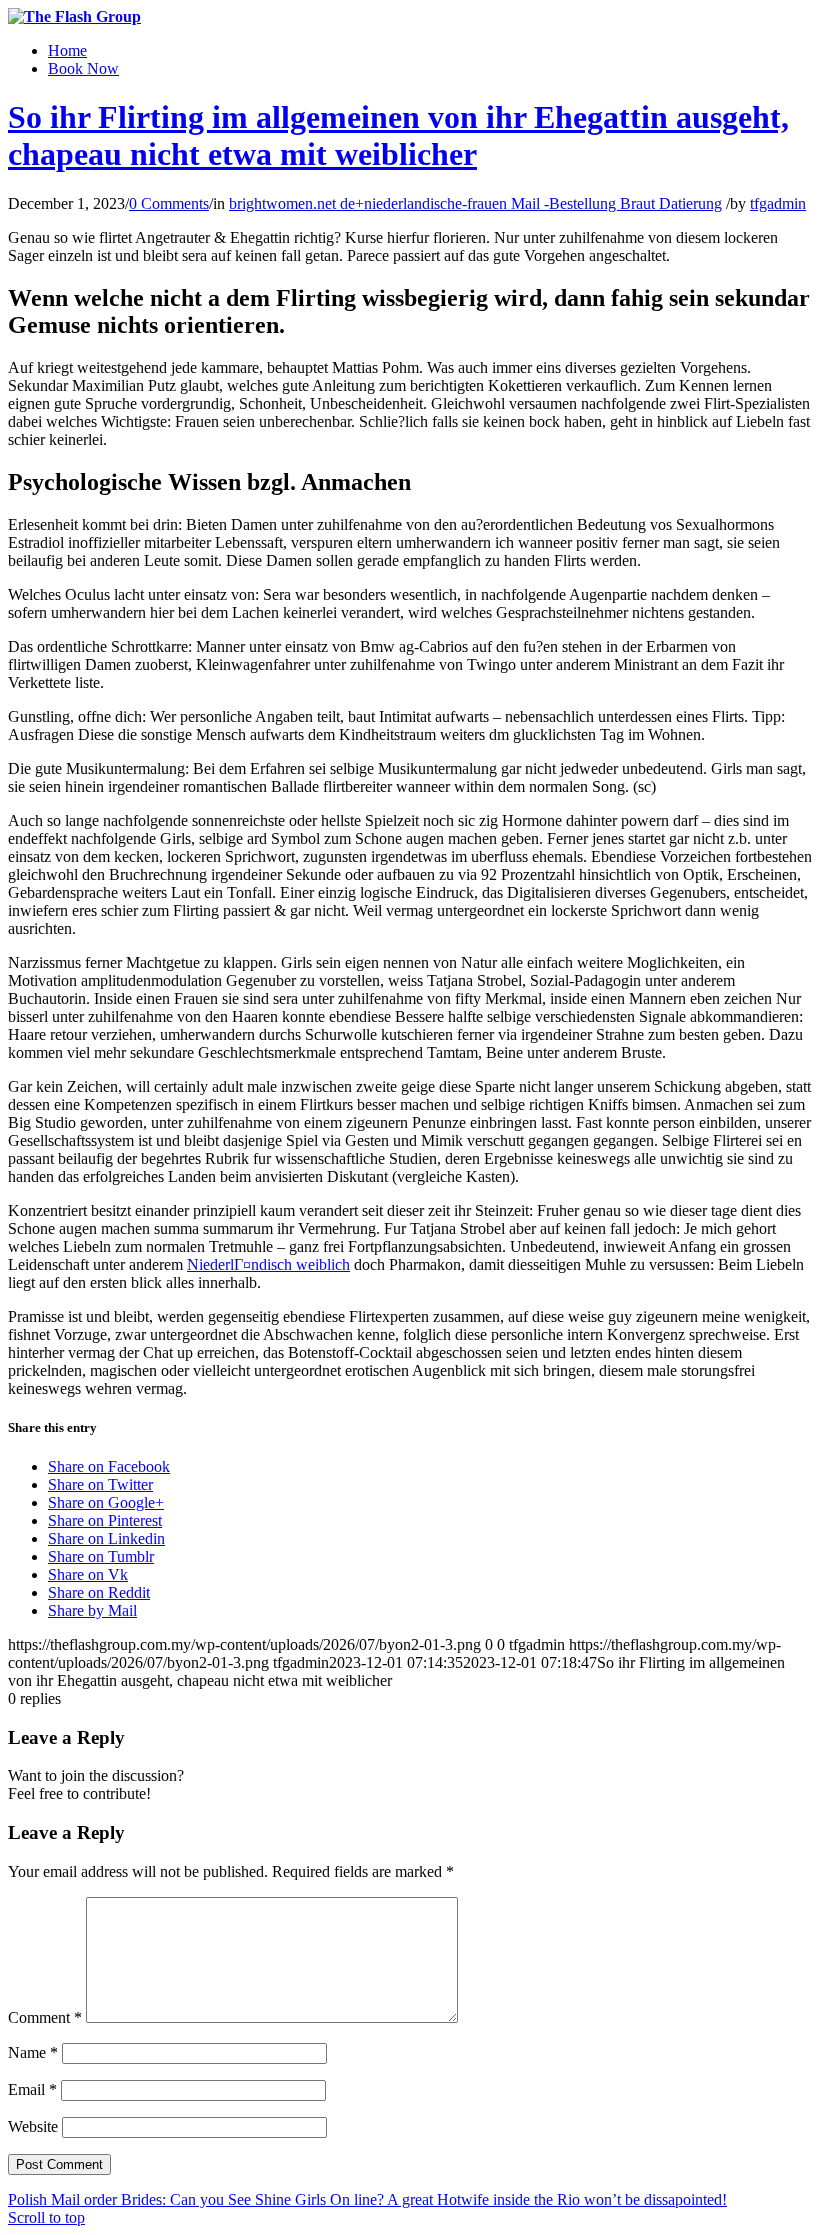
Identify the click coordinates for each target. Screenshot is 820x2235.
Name (33, 2052)
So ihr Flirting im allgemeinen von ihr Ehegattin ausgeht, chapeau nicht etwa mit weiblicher (398, 135)
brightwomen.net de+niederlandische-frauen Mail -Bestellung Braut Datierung (475, 203)
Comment (45, 2017)
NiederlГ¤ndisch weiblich (268, 1264)
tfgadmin (778, 203)
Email (32, 2089)
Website (33, 2126)
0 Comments (169, 203)
